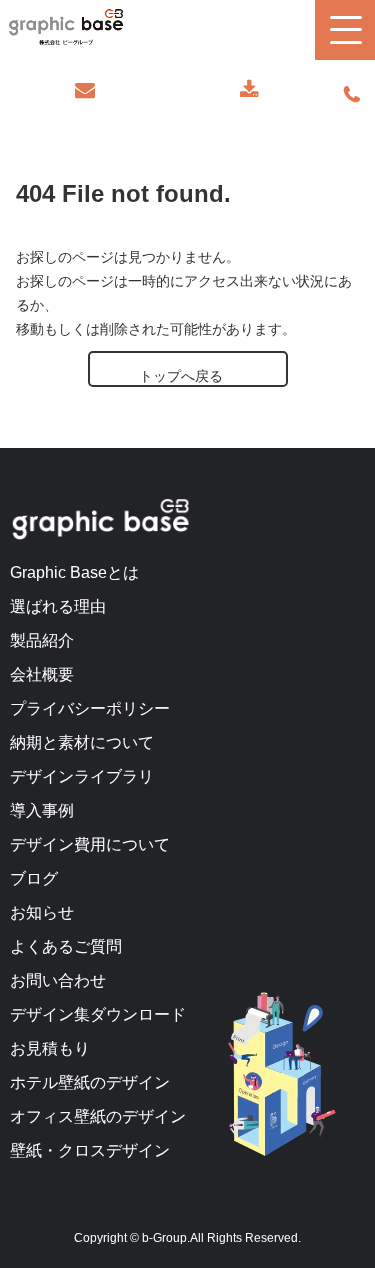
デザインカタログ (249, 90)
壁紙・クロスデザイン (90, 1150)
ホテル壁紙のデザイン (90, 1082)
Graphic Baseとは (74, 572)
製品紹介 (42, 640)
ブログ (34, 878)
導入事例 (42, 810)
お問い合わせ (85, 90)
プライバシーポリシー (90, 708)
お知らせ (42, 912)
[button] (345, 30)
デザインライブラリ (82, 776)
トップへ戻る (181, 376)
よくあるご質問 (66, 946)
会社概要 (42, 674)
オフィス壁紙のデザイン (98, 1116)
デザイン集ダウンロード (98, 1014)
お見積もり (50, 1048)
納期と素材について (82, 742)
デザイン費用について (90, 844)
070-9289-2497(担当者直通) (352, 95)
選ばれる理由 (58, 606)
